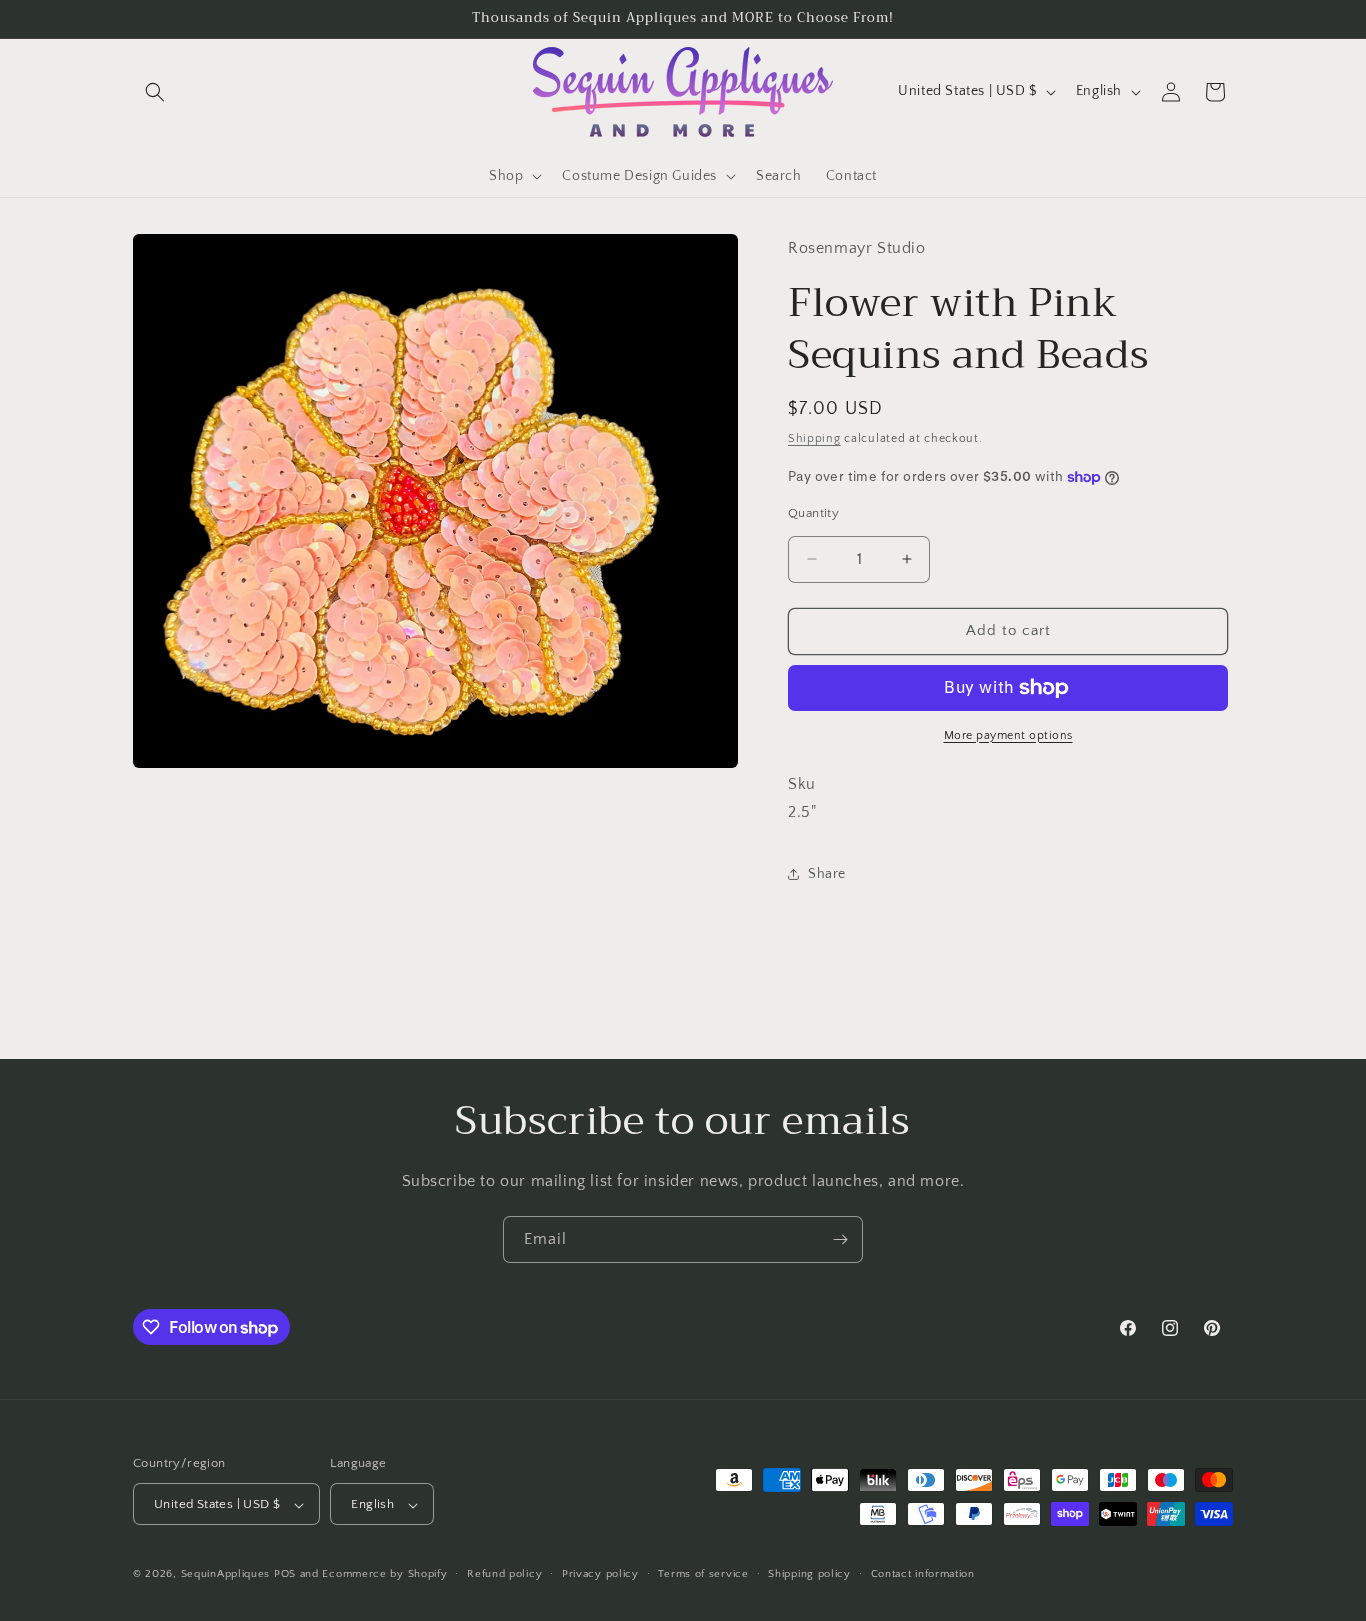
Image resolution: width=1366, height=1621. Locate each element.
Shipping (814, 439)
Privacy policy (600, 1574)
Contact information (923, 1574)
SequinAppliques (226, 1575)
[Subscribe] (840, 1239)
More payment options (1008, 735)
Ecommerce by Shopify (384, 1575)
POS (285, 1575)
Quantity (813, 513)
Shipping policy (809, 1574)
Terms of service (703, 1574)
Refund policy (504, 1574)
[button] (155, 92)
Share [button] (827, 874)
